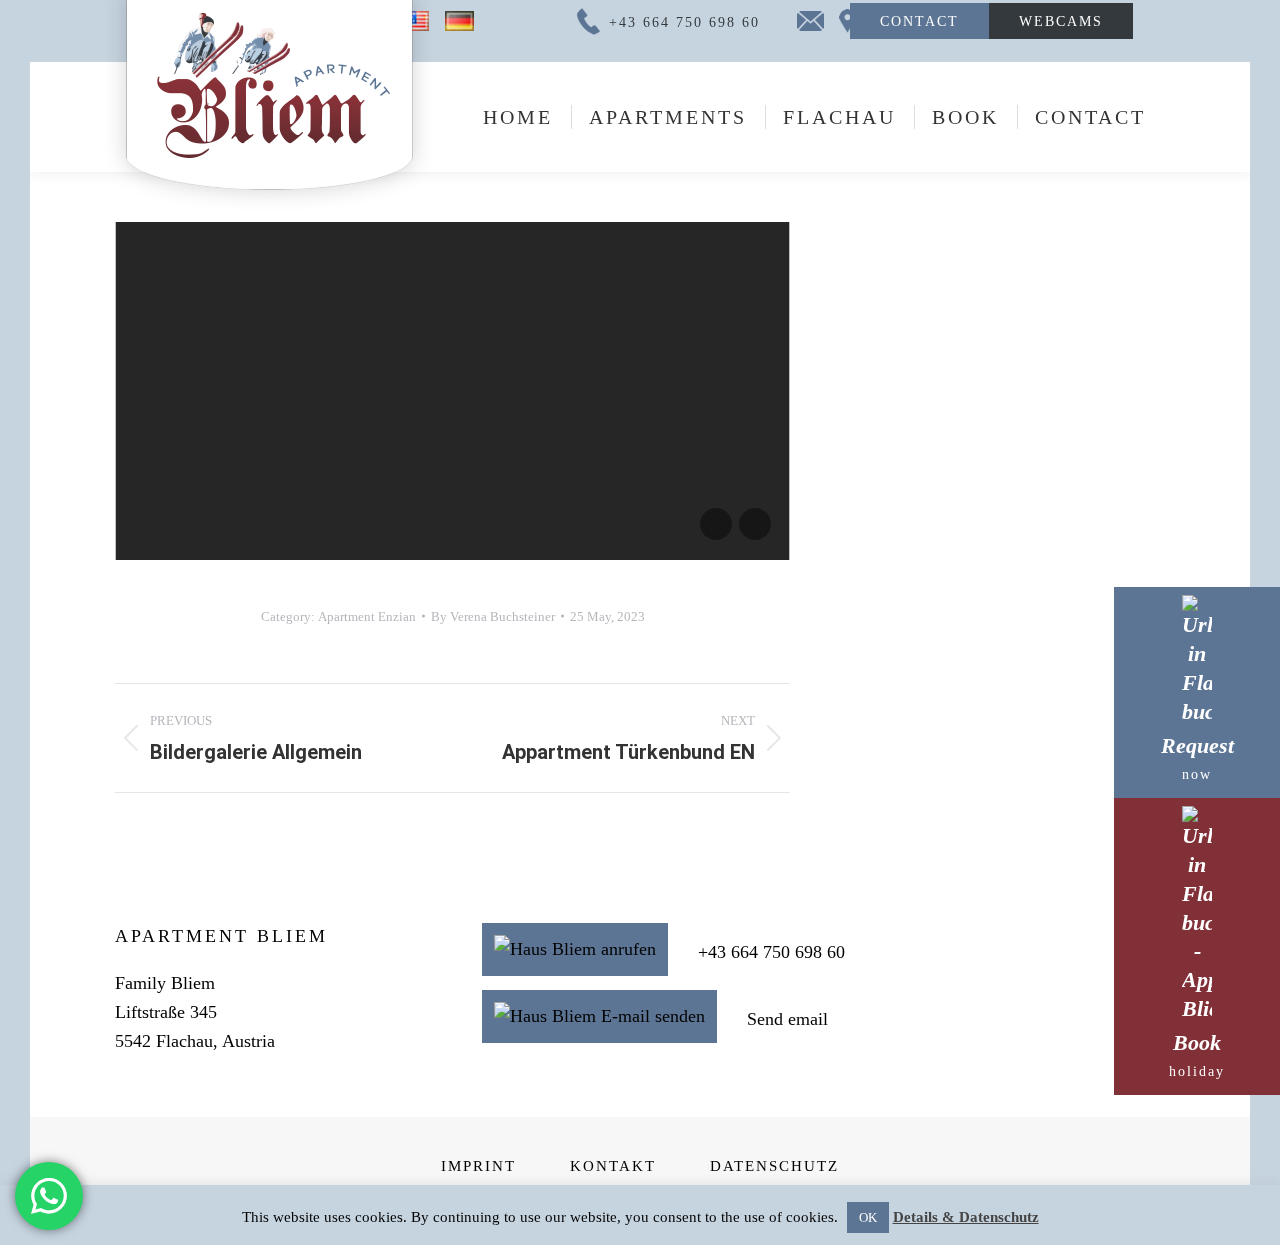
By (493, 616)
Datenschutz (774, 1166)
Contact (919, 21)
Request (1197, 757)
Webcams (1061, 21)
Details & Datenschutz (966, 1217)
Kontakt (613, 1166)
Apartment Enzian (367, 616)
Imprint (478, 1166)
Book (1197, 1054)
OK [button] (868, 1217)
